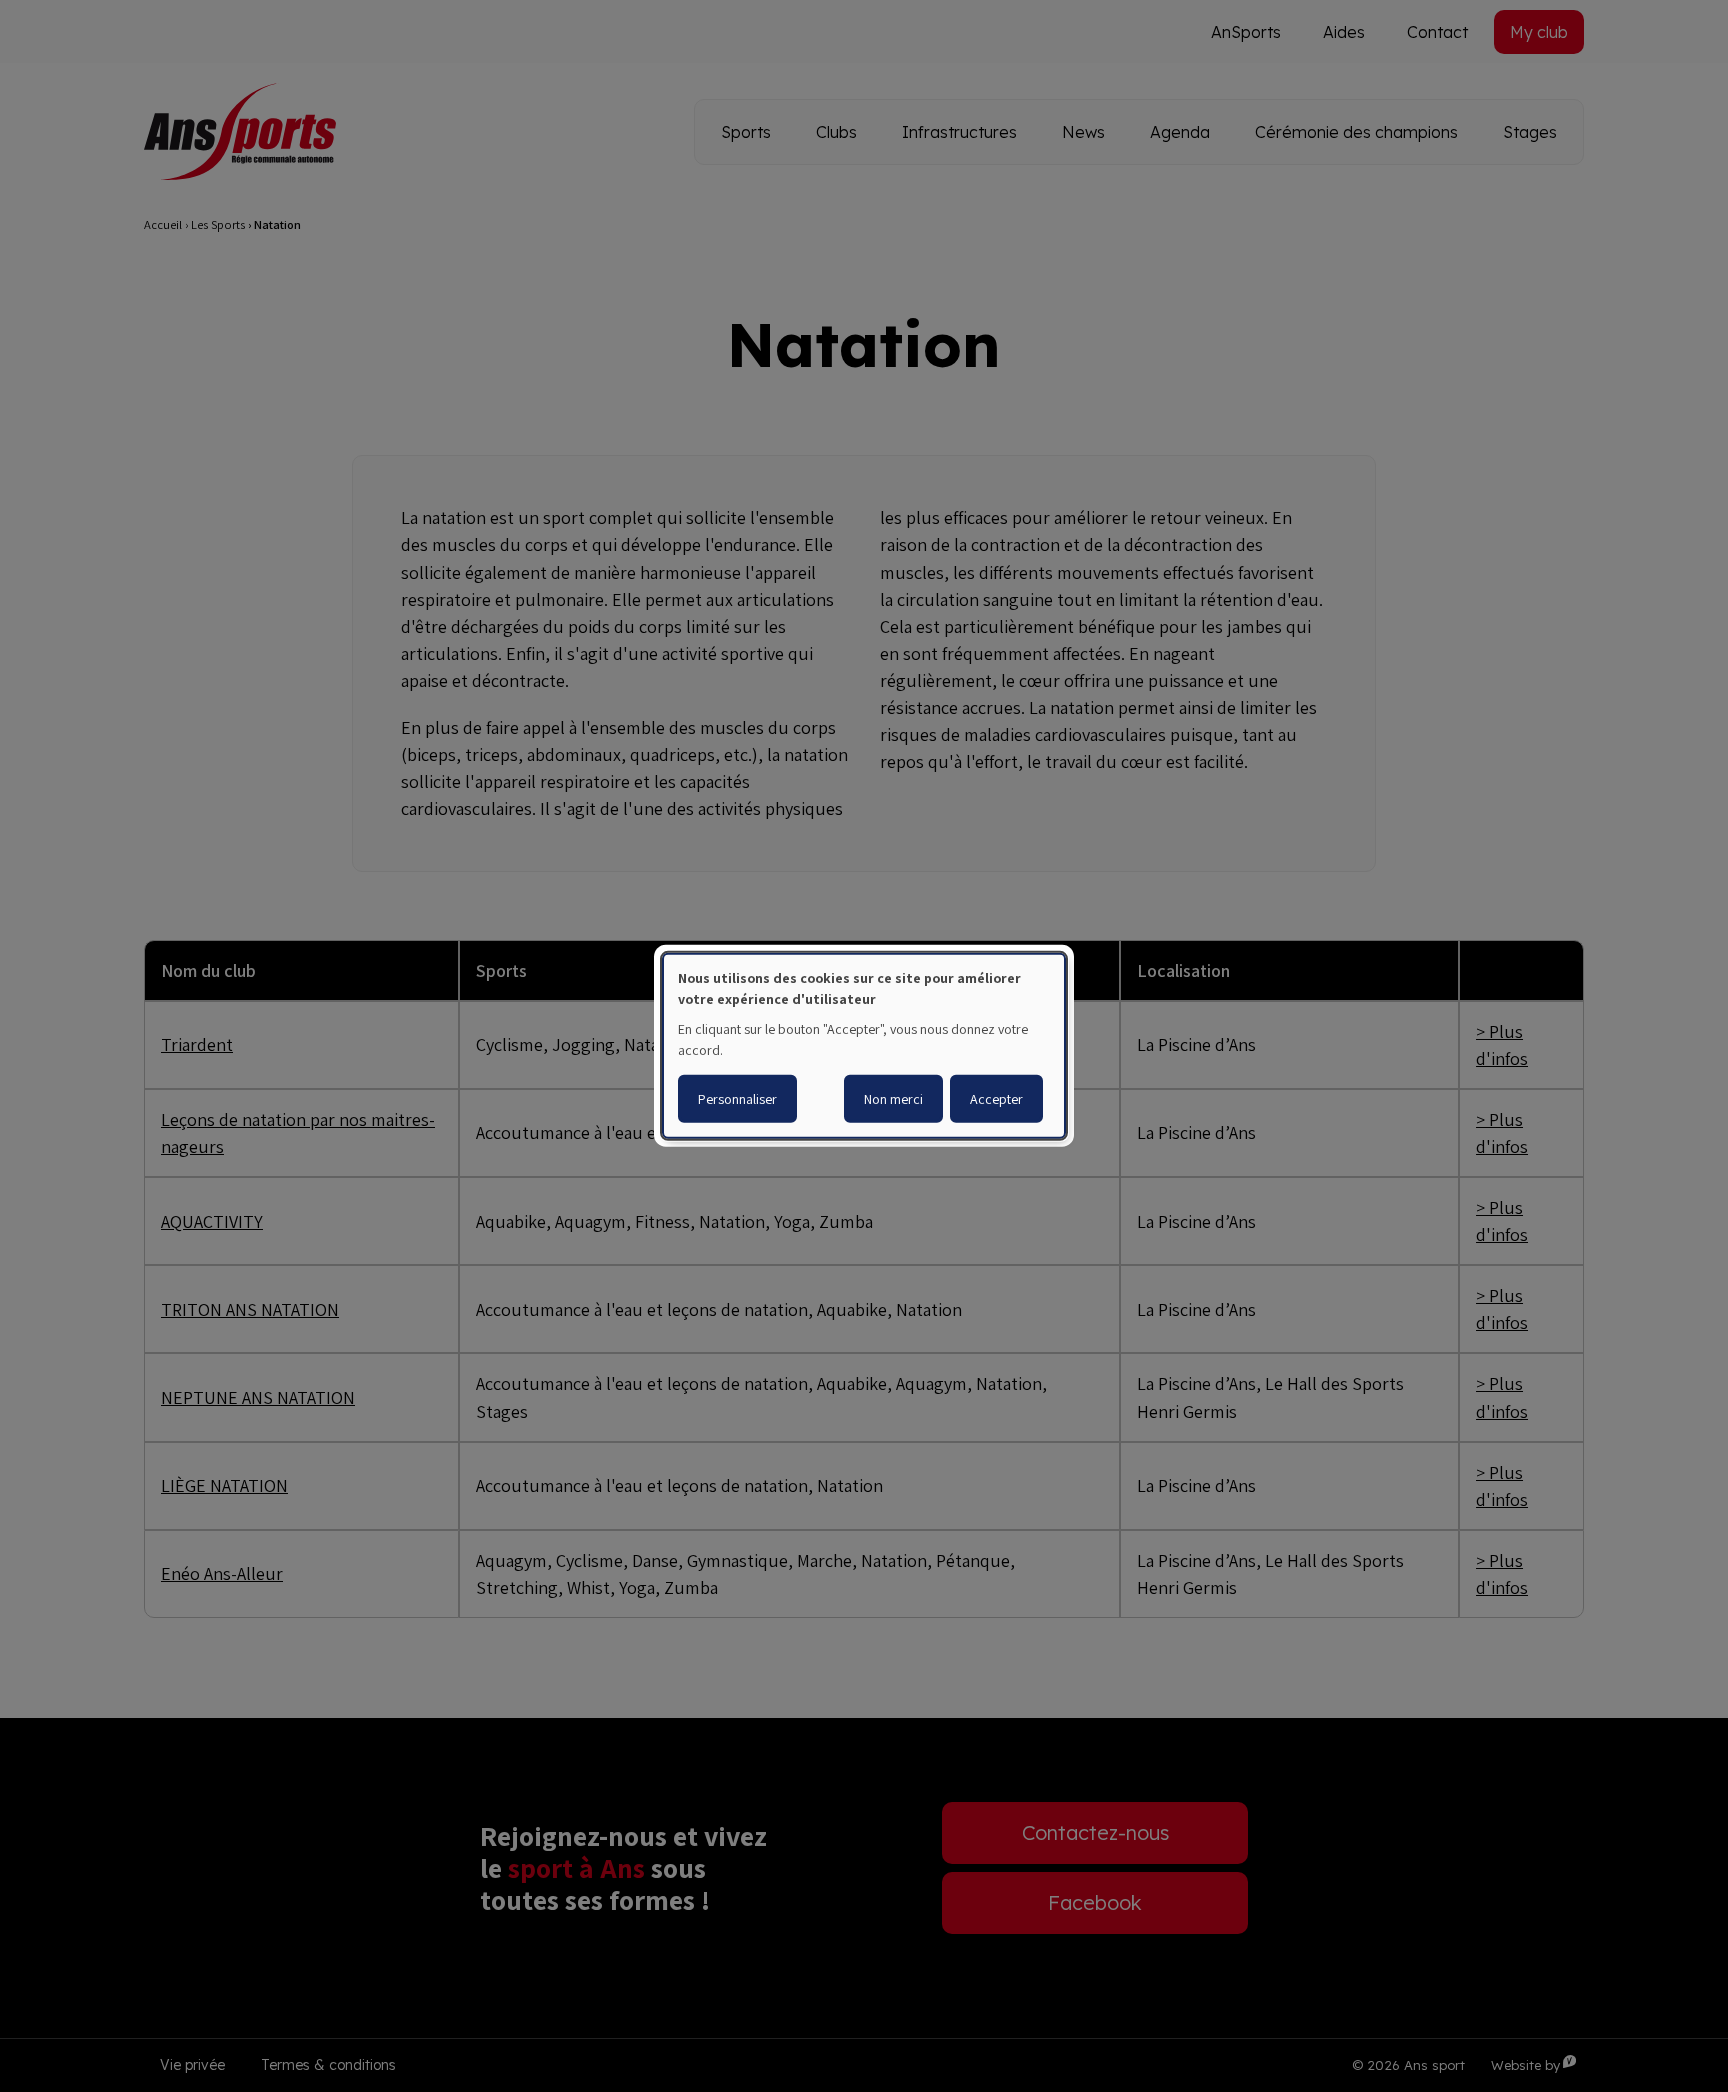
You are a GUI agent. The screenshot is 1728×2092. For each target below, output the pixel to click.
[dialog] (864, 1046)
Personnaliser (737, 1099)
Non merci (893, 1099)
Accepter (996, 1099)
